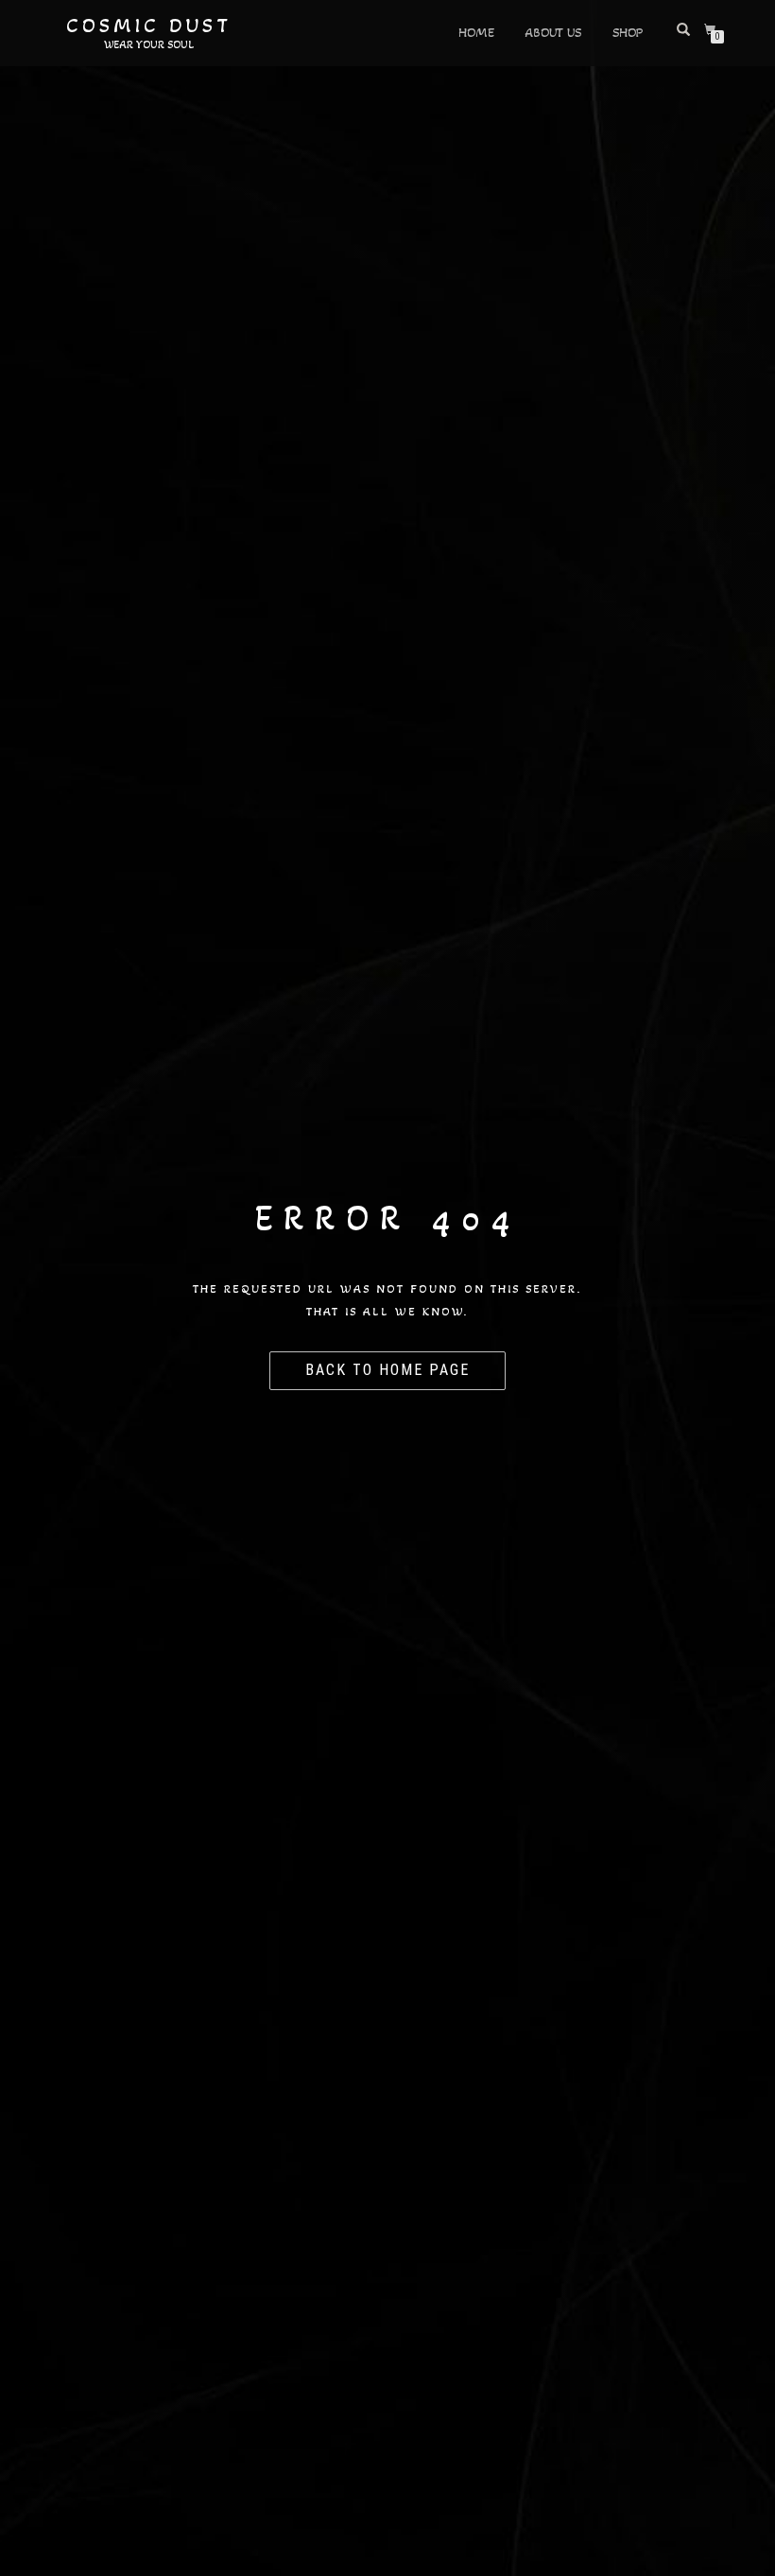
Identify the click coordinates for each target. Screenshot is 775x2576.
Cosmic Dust (149, 26)
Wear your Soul (149, 44)
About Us (553, 33)
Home (476, 33)
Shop (628, 33)
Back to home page (387, 1370)
